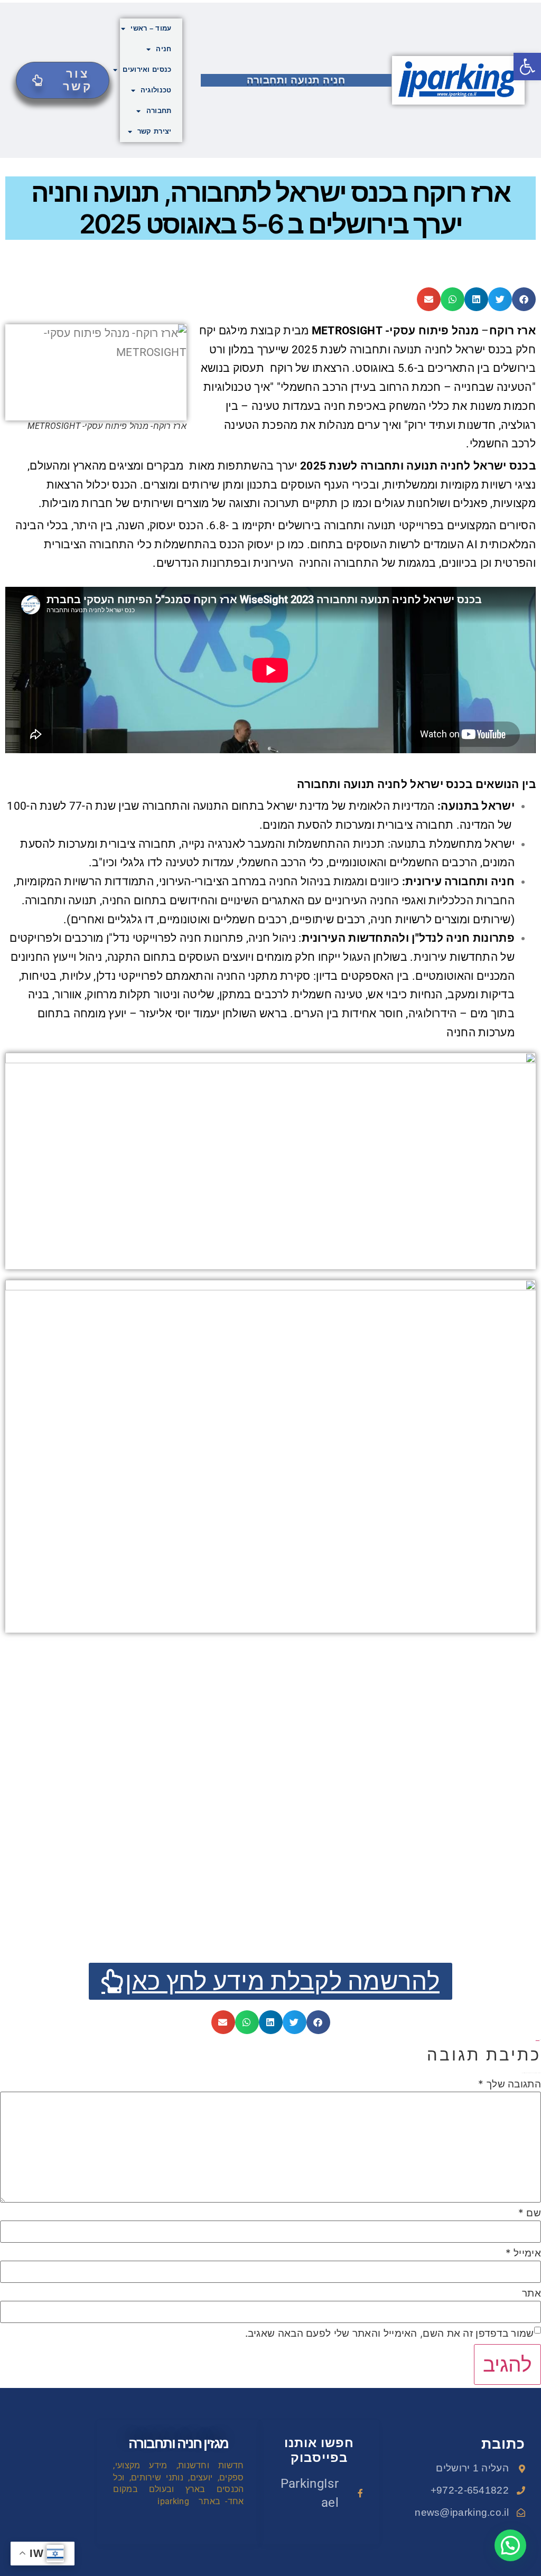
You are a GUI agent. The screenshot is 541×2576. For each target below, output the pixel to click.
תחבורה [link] (159, 111)
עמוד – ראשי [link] (151, 28)
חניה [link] (164, 49)
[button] (524, 299)
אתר (531, 2293)
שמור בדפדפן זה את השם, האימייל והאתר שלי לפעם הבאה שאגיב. (390, 2333)
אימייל (523, 2253)
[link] (527, 67)
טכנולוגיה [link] (156, 90)
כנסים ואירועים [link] (147, 69)
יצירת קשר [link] (155, 131)
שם (530, 2213)
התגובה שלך (510, 2084)
